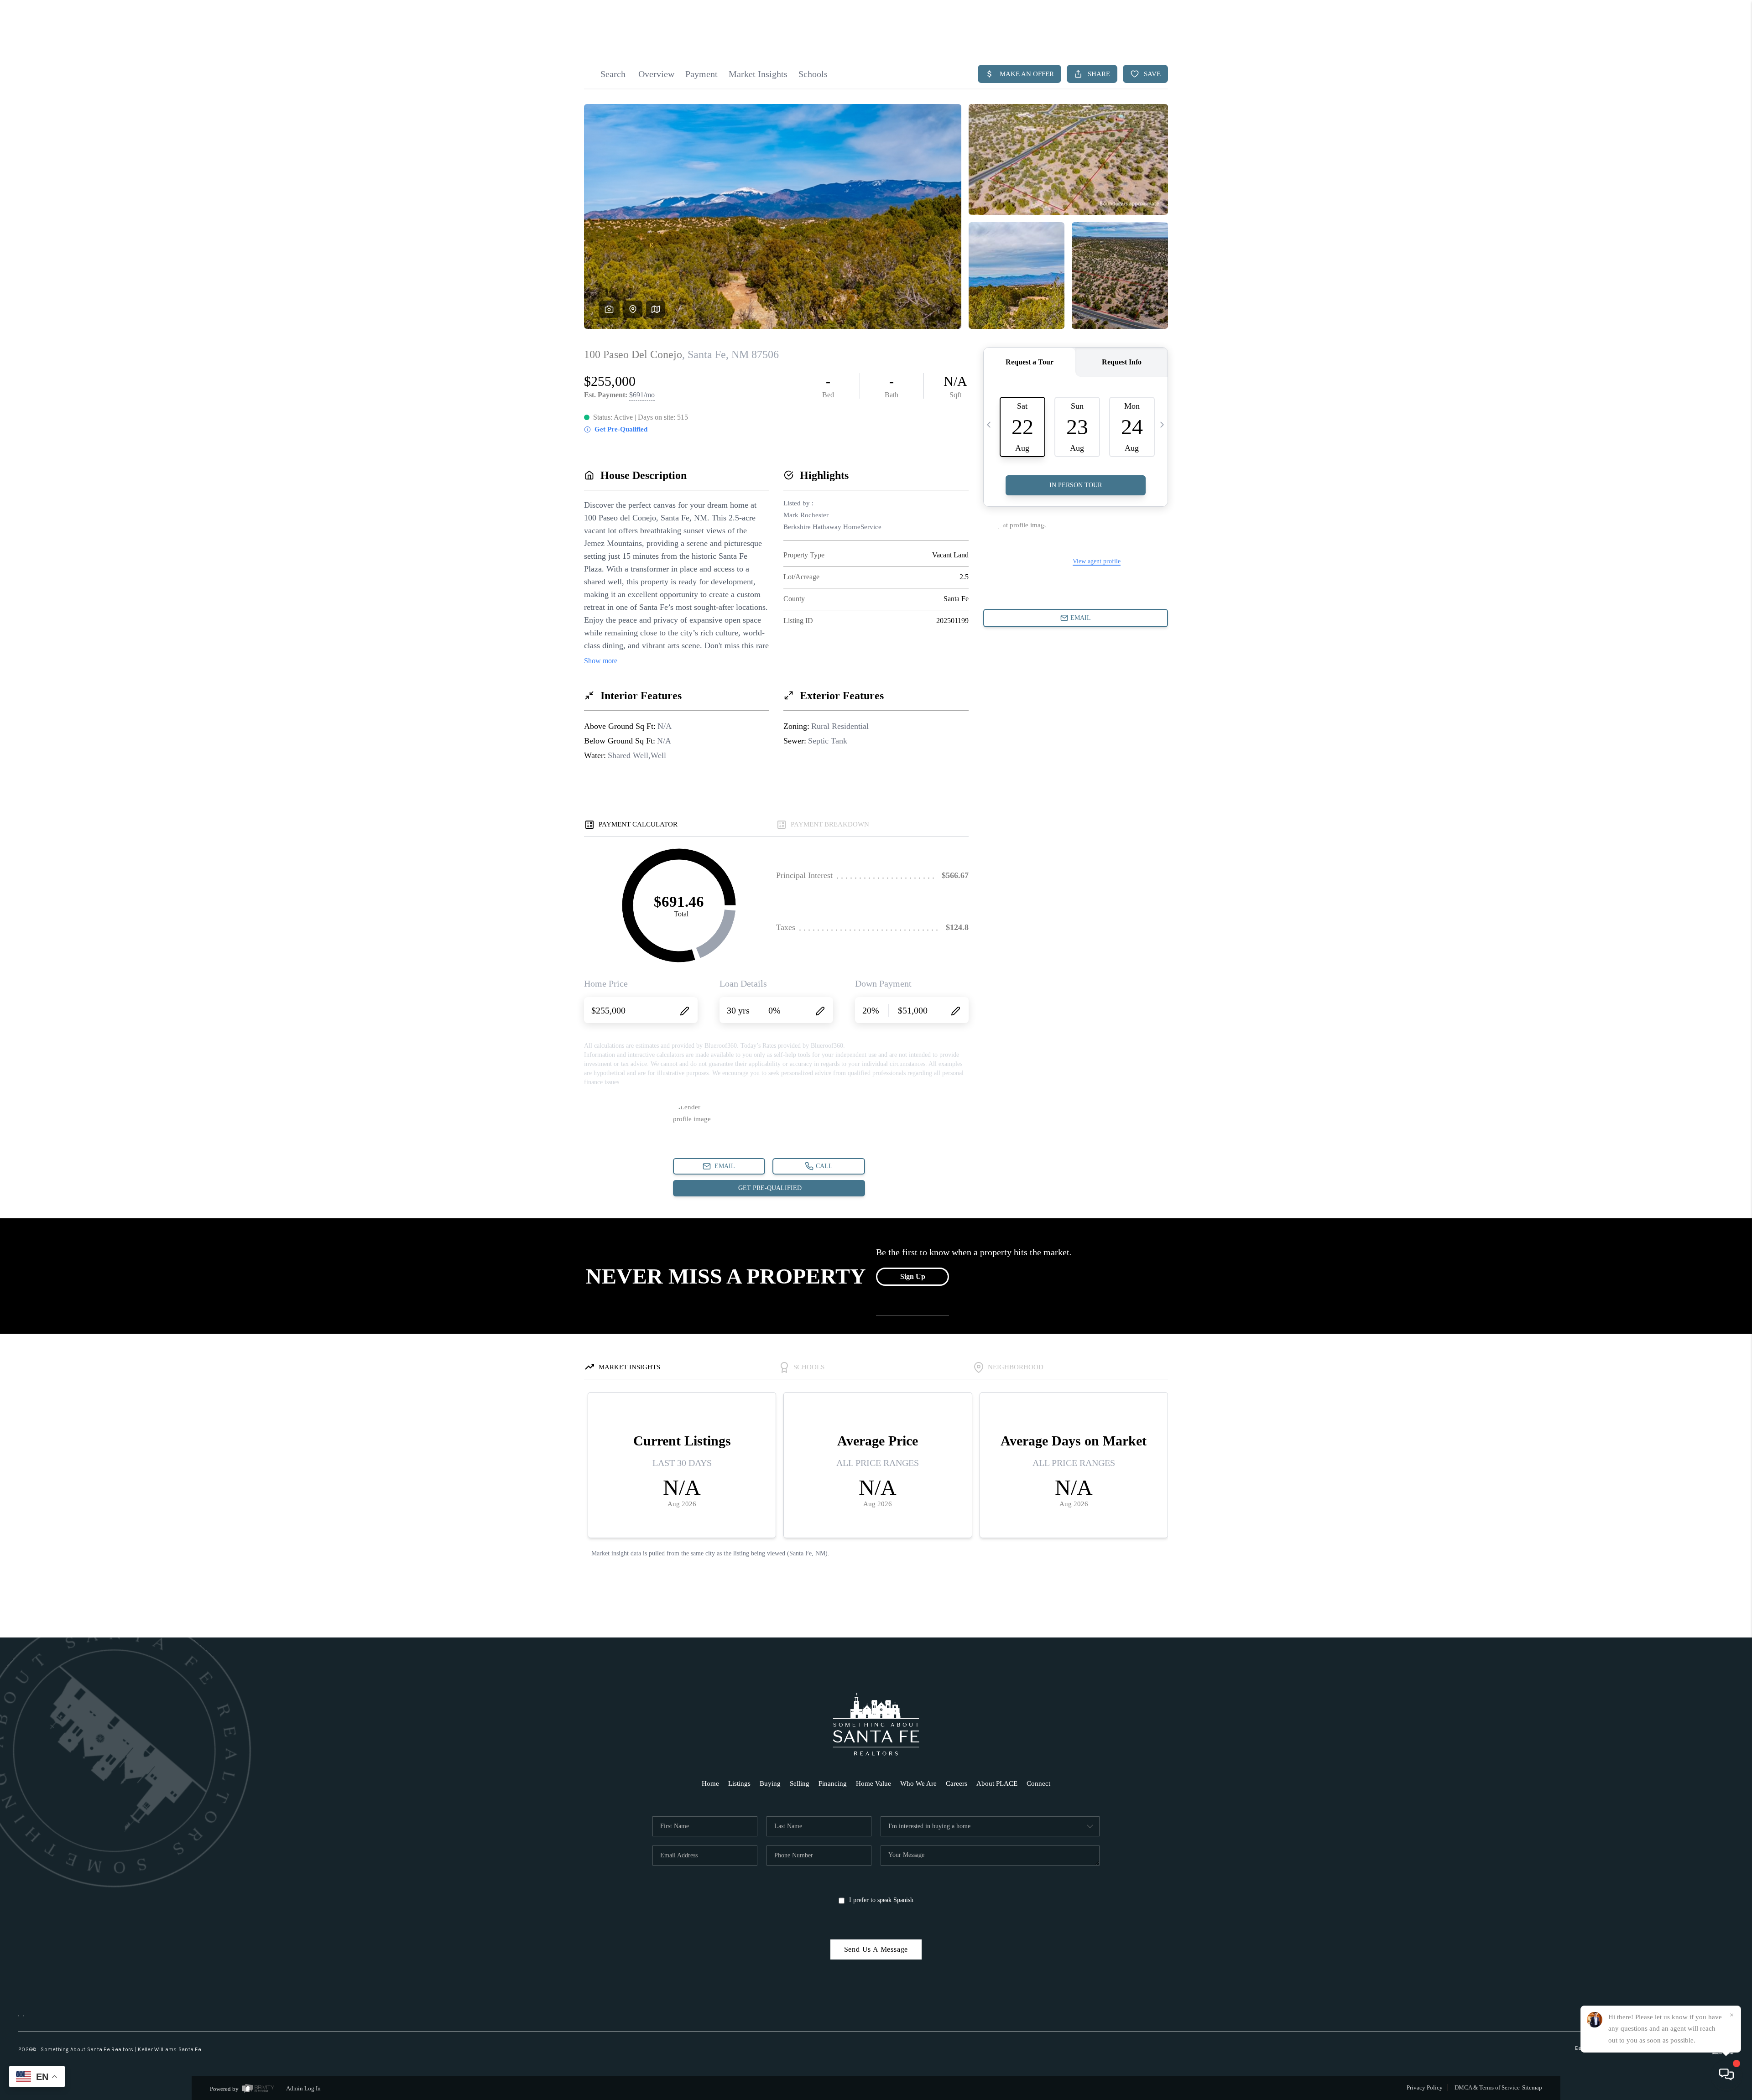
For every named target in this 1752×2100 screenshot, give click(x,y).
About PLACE (997, 1783)
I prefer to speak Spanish (881, 1900)
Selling (800, 1783)
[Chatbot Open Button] (1726, 2074)
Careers (957, 1783)
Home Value (873, 1783)
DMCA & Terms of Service (1487, 2087)
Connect (1038, 1783)
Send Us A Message (876, 1949)
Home (710, 1783)
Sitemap (1532, 2087)
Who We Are (918, 1783)
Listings (739, 1783)
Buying (770, 1783)
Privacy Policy (1425, 2087)
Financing (833, 1783)
